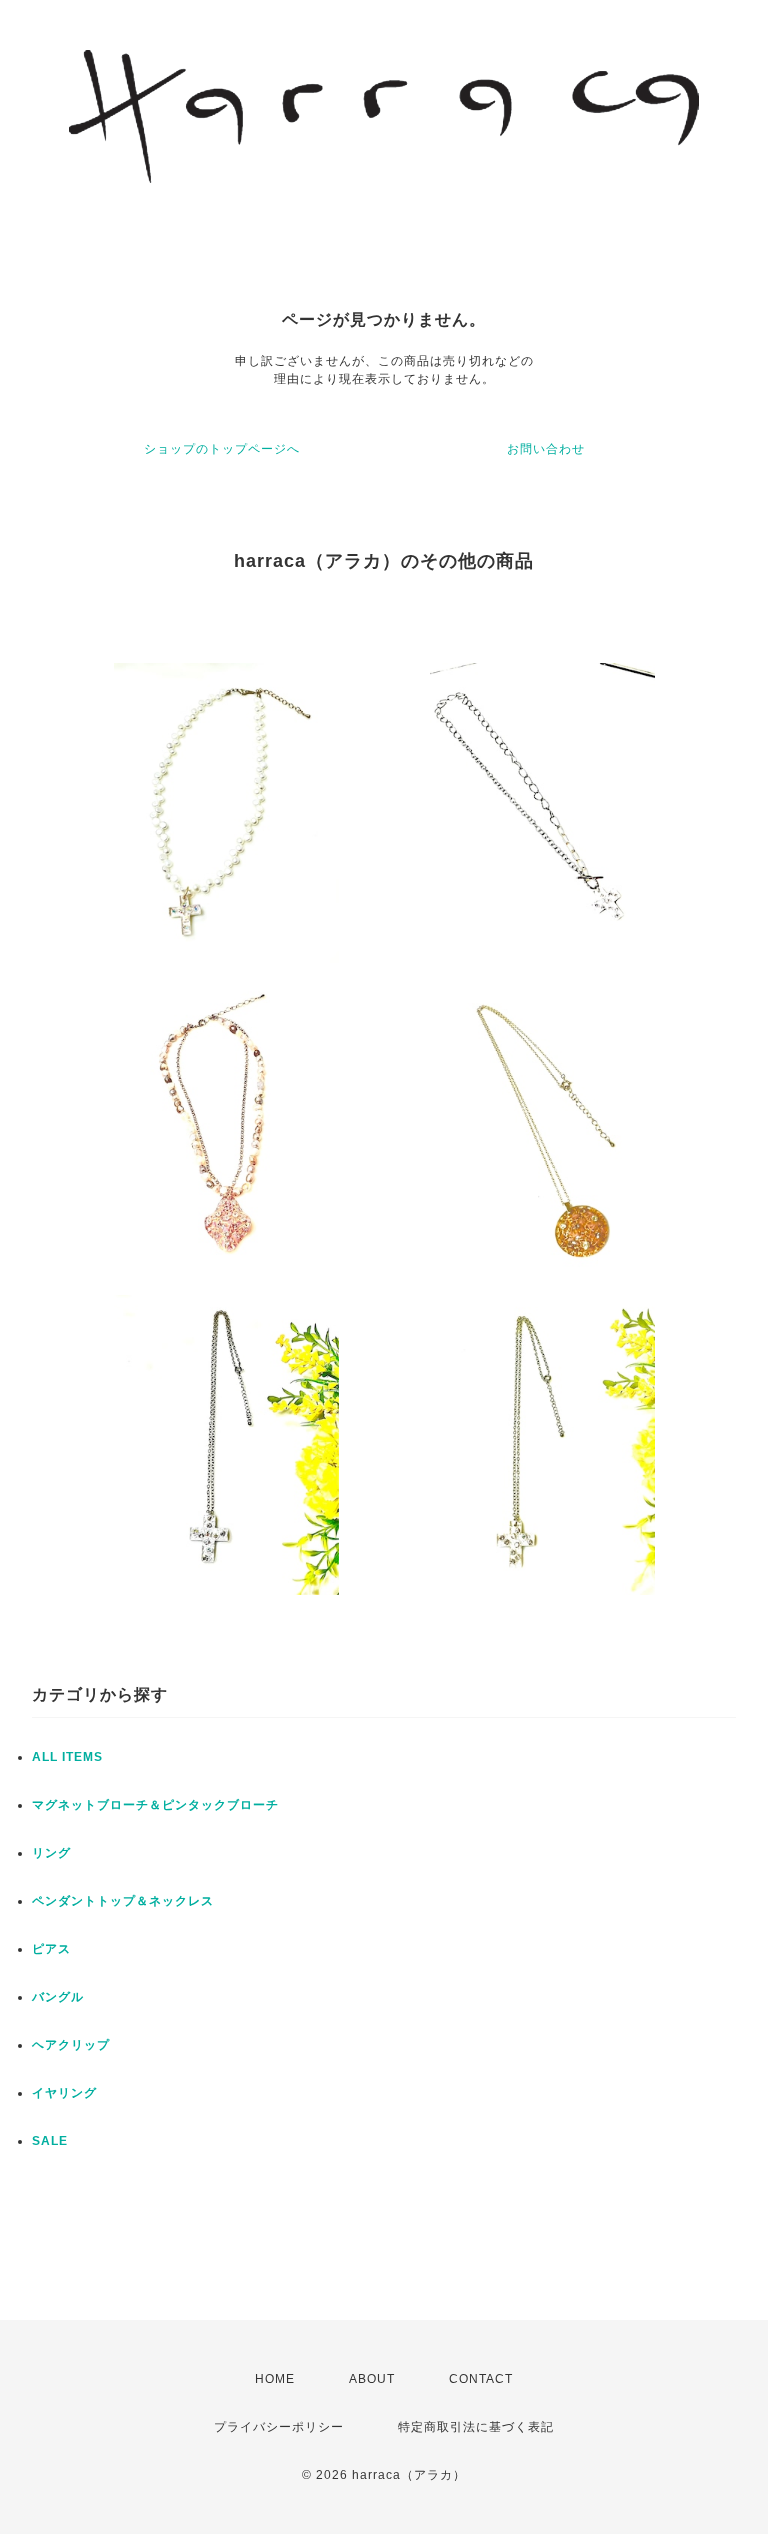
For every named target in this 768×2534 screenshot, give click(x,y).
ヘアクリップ (71, 2045)
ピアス (51, 1949)
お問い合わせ (546, 449)
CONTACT (481, 2379)
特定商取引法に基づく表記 (476, 2427)
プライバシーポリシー (279, 2427)
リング (51, 1853)
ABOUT (372, 2379)
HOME (275, 2379)
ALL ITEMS (67, 1757)
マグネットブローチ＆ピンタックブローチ (155, 1805)
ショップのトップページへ (222, 449)
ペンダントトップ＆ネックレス (123, 1901)
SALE (50, 2141)
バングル (58, 1997)
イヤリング (64, 2093)
